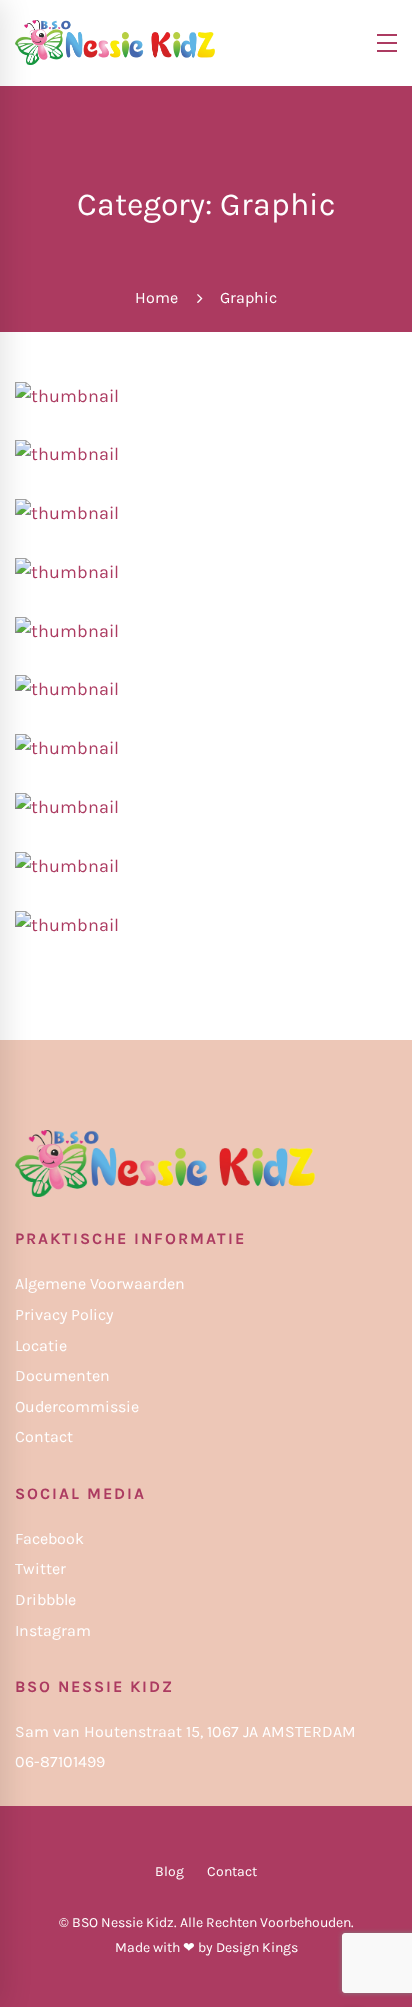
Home (156, 297)
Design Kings (257, 1947)
